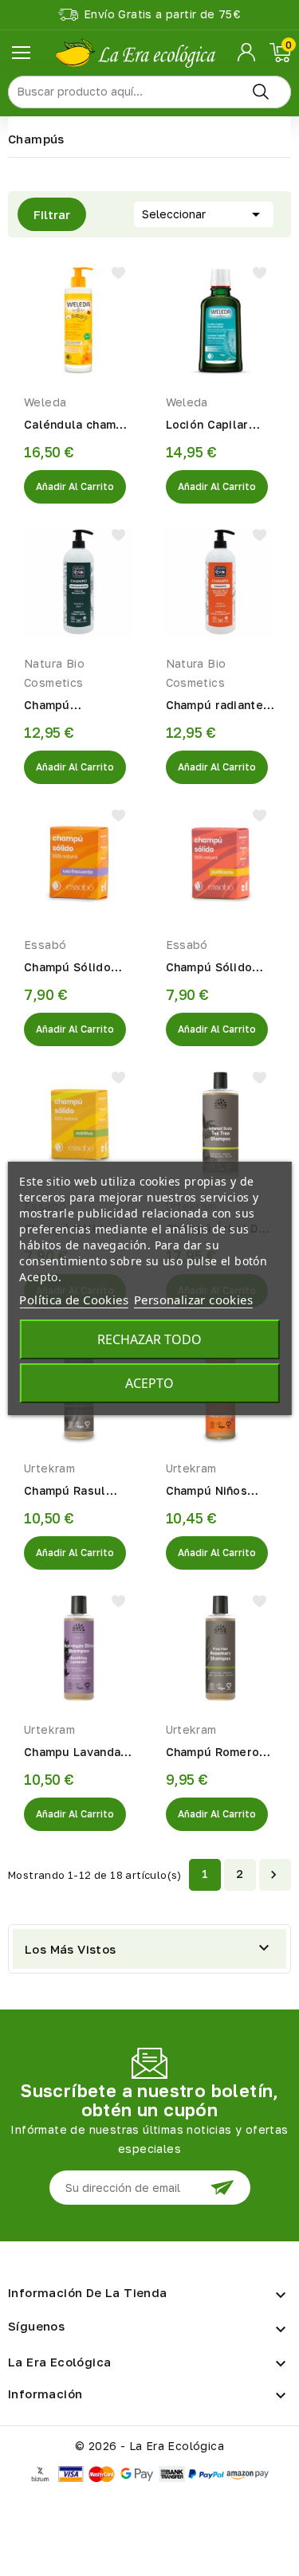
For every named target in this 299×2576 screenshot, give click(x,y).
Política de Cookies (74, 1300)
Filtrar (44, 214)
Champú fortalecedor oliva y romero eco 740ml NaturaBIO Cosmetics (77, 706)
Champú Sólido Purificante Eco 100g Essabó (210, 968)
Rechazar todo (149, 1339)
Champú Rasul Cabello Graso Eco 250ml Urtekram (78, 1492)
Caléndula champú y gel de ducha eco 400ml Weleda (79, 425)
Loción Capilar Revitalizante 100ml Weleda (207, 425)
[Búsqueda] (261, 92)
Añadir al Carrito (75, 486)
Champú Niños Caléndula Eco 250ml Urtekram (212, 1492)
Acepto (149, 1383)
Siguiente (273, 1875)
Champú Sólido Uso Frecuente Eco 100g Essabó (79, 968)
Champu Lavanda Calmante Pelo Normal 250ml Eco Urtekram (76, 1753)
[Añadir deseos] (118, 273)
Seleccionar (204, 214)
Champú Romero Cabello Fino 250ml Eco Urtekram (213, 1753)
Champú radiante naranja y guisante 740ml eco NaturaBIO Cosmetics (218, 706)
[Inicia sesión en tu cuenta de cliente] (248, 53)
